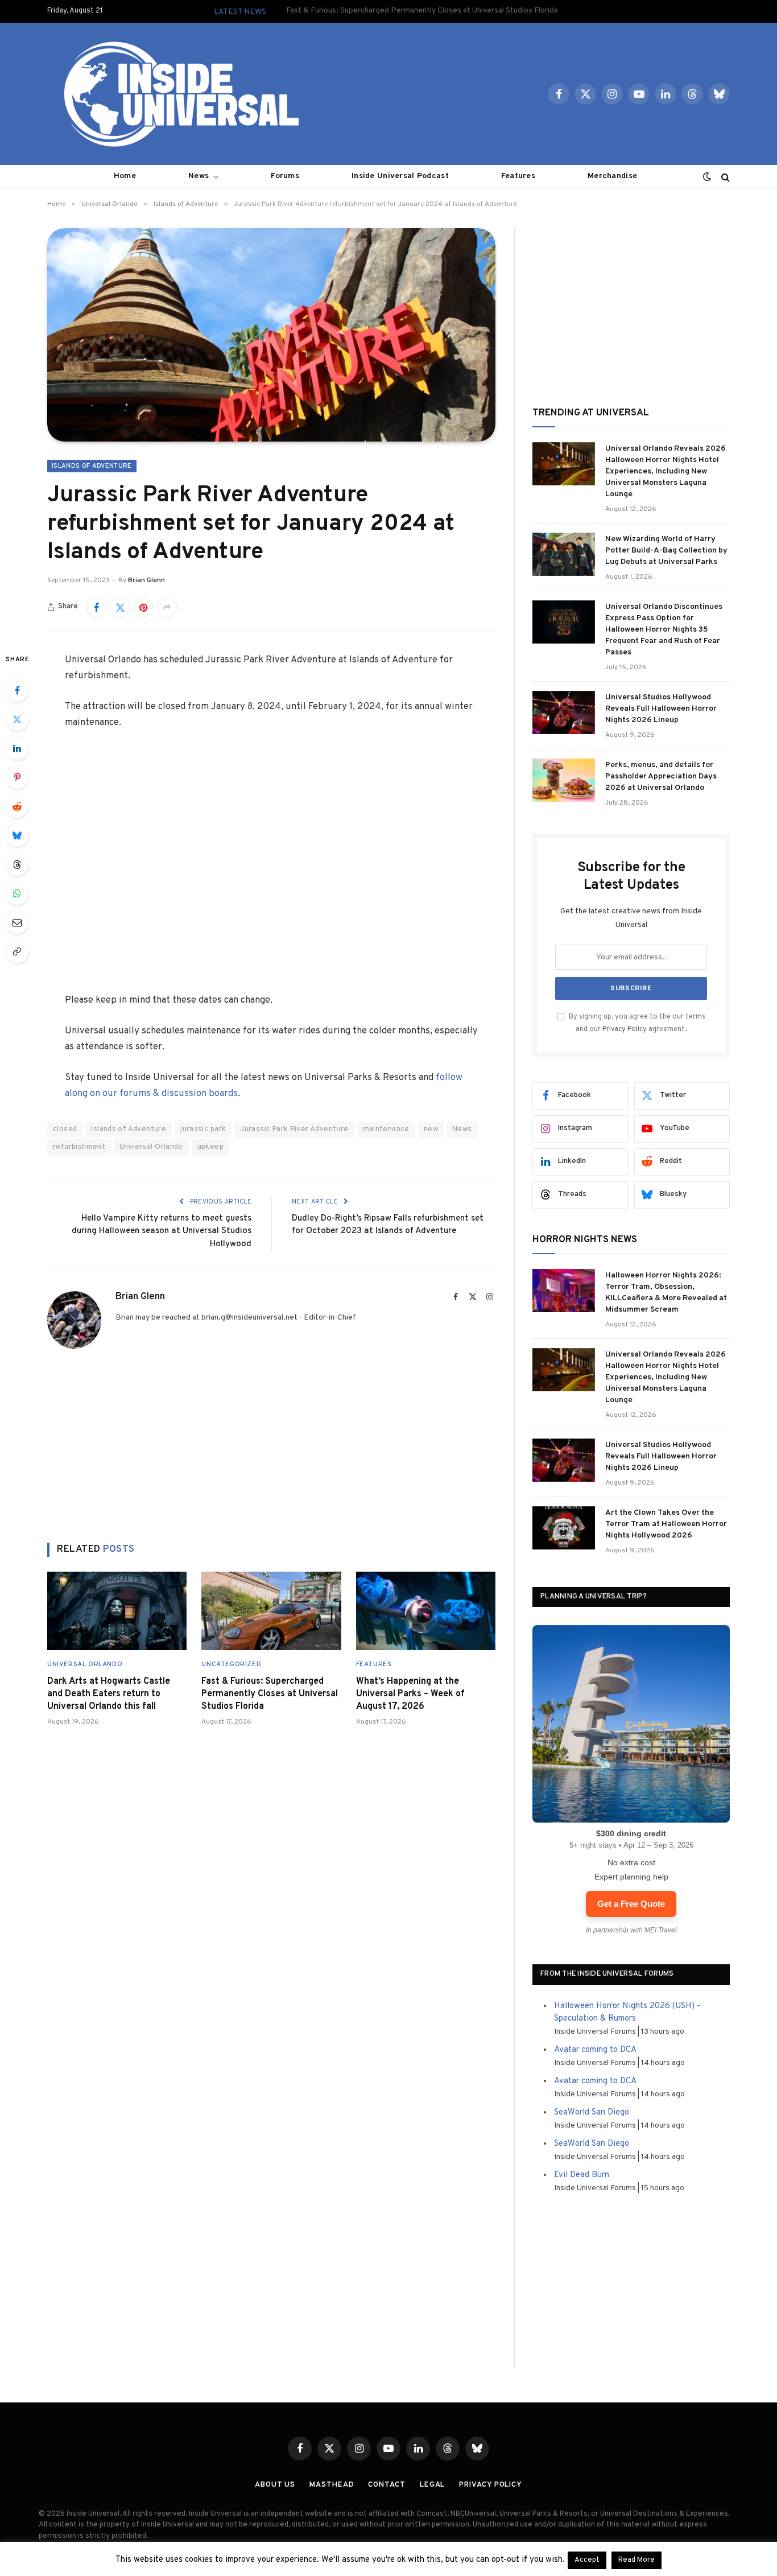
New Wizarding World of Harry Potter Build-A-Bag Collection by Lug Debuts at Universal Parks (666, 551)
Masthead (332, 2485)
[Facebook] (17, 690)
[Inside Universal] (177, 94)
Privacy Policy (625, 1029)
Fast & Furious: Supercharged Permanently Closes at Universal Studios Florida (422, 11)
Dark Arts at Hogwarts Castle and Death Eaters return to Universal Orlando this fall (109, 1694)
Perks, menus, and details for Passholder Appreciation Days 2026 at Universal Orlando (661, 776)
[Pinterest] (17, 777)
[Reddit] (17, 806)
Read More (637, 2560)
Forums (285, 176)
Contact (387, 2485)
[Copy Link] (17, 951)
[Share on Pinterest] (143, 607)
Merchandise (612, 176)
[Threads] (17, 864)
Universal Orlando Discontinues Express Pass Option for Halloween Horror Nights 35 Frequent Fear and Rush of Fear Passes (664, 630)
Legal (433, 2485)
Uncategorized (231, 1664)
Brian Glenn (146, 580)
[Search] (724, 177)
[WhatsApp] (17, 893)
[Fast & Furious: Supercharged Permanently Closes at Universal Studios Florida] (271, 1611)
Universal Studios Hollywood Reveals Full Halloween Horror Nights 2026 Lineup (661, 709)
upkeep (210, 1147)
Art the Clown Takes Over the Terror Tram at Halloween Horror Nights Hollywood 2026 (666, 1524)
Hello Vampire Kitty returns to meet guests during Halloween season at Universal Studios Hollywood (162, 1231)
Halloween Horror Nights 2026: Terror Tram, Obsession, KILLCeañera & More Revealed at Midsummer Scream (666, 1293)
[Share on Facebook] (97, 607)
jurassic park (203, 1130)
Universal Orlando (151, 1147)
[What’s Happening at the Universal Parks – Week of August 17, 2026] (426, 1611)
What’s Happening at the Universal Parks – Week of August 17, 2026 (410, 1694)
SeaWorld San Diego (592, 2113)
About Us (275, 2485)
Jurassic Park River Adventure (294, 1130)
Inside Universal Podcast (400, 176)
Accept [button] (587, 2560)
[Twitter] (17, 719)
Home (125, 176)
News (199, 176)
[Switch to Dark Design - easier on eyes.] (707, 177)
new (431, 1130)
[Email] (17, 922)
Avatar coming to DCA (595, 2050)
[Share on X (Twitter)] (120, 607)
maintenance (386, 1130)
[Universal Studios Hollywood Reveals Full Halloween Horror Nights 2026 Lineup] (564, 712)
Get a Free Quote (631, 1904)
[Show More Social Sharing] (167, 607)
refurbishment (79, 1147)
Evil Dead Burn (582, 2175)
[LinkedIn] (17, 748)
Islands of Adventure (92, 466)
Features (518, 176)
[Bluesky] (17, 835)
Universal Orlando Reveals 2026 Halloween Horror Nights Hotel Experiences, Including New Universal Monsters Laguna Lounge (666, 471)
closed (65, 1130)
